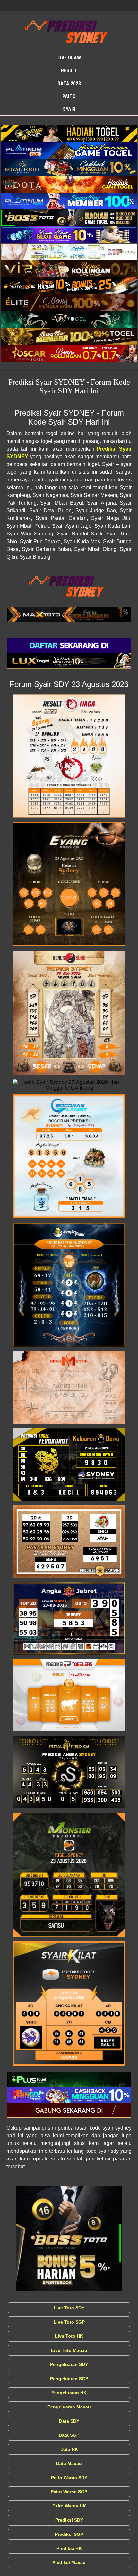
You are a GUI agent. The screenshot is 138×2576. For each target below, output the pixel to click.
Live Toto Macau (69, 2350)
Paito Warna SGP (69, 2492)
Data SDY (69, 2421)
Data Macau (69, 2463)
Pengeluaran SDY (69, 2364)
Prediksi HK (69, 2548)
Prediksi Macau (69, 2562)
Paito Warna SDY (69, 2478)
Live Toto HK (69, 2336)
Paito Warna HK (69, 2506)
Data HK (69, 2449)
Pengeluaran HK (69, 2393)
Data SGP (69, 2435)
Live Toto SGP (69, 2322)
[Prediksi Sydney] (69, 133)
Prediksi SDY (69, 2520)
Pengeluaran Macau (69, 2407)
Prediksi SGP (69, 2534)
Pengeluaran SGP (69, 2379)
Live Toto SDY (69, 2308)
